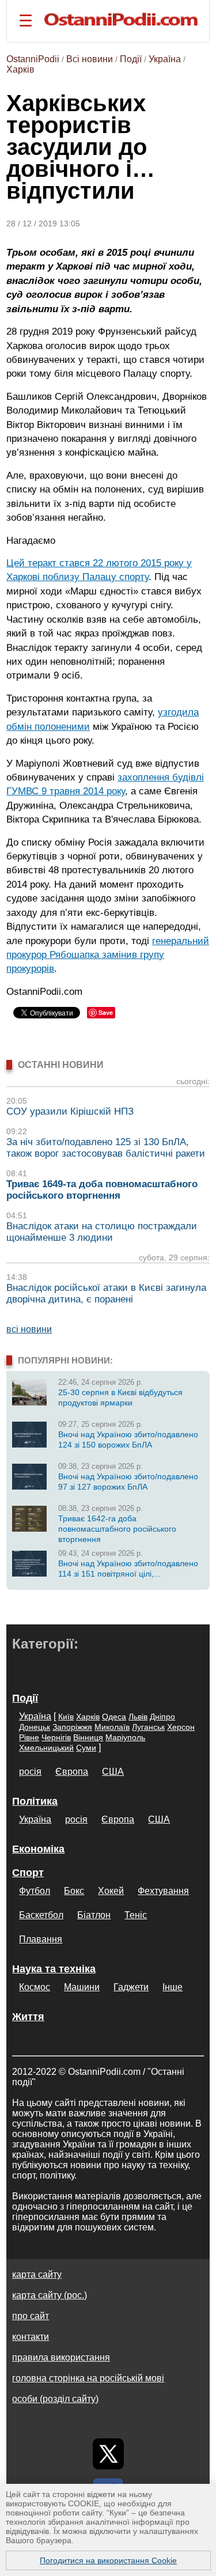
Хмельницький (46, 1748)
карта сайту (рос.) (50, 2295)
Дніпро (162, 1717)
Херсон (181, 1727)
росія (30, 1772)
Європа (72, 1772)
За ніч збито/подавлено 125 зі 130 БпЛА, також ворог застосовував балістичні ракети (106, 1148)
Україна (165, 59)
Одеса (114, 1717)
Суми (86, 1748)
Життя (28, 2017)
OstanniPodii (33, 59)
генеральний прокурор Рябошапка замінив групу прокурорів (108, 955)
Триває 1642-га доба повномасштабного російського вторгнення (117, 1529)
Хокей (111, 1891)
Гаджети (131, 1987)
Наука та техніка (54, 1969)
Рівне (29, 1737)
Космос (35, 1987)
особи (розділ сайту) (55, 2399)
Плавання (41, 1939)
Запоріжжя (72, 1727)
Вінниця (88, 1737)
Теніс (136, 1915)
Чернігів (56, 1737)
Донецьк (35, 1727)
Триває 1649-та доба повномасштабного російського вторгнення (102, 1190)
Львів (138, 1717)
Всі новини (90, 59)
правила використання (61, 2357)
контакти (31, 2337)
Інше (173, 1987)
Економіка (38, 1849)
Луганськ (148, 1727)
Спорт (28, 1873)
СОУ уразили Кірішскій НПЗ (70, 1111)
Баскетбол (41, 1915)
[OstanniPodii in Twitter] (108, 2454)
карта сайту (37, 2274)
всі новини (29, 1329)
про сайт (31, 2316)
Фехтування (163, 1891)
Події (131, 59)
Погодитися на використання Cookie (108, 2560)
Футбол (35, 1891)
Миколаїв (112, 1727)
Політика (35, 1801)
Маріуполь (125, 1737)
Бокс (74, 1891)
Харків (20, 69)
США (113, 1772)
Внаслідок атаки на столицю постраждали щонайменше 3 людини (102, 1232)
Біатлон (94, 1915)
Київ (66, 1717)
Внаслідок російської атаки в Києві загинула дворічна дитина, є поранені (106, 1293)
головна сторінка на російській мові (88, 2378)
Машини (82, 1987)
